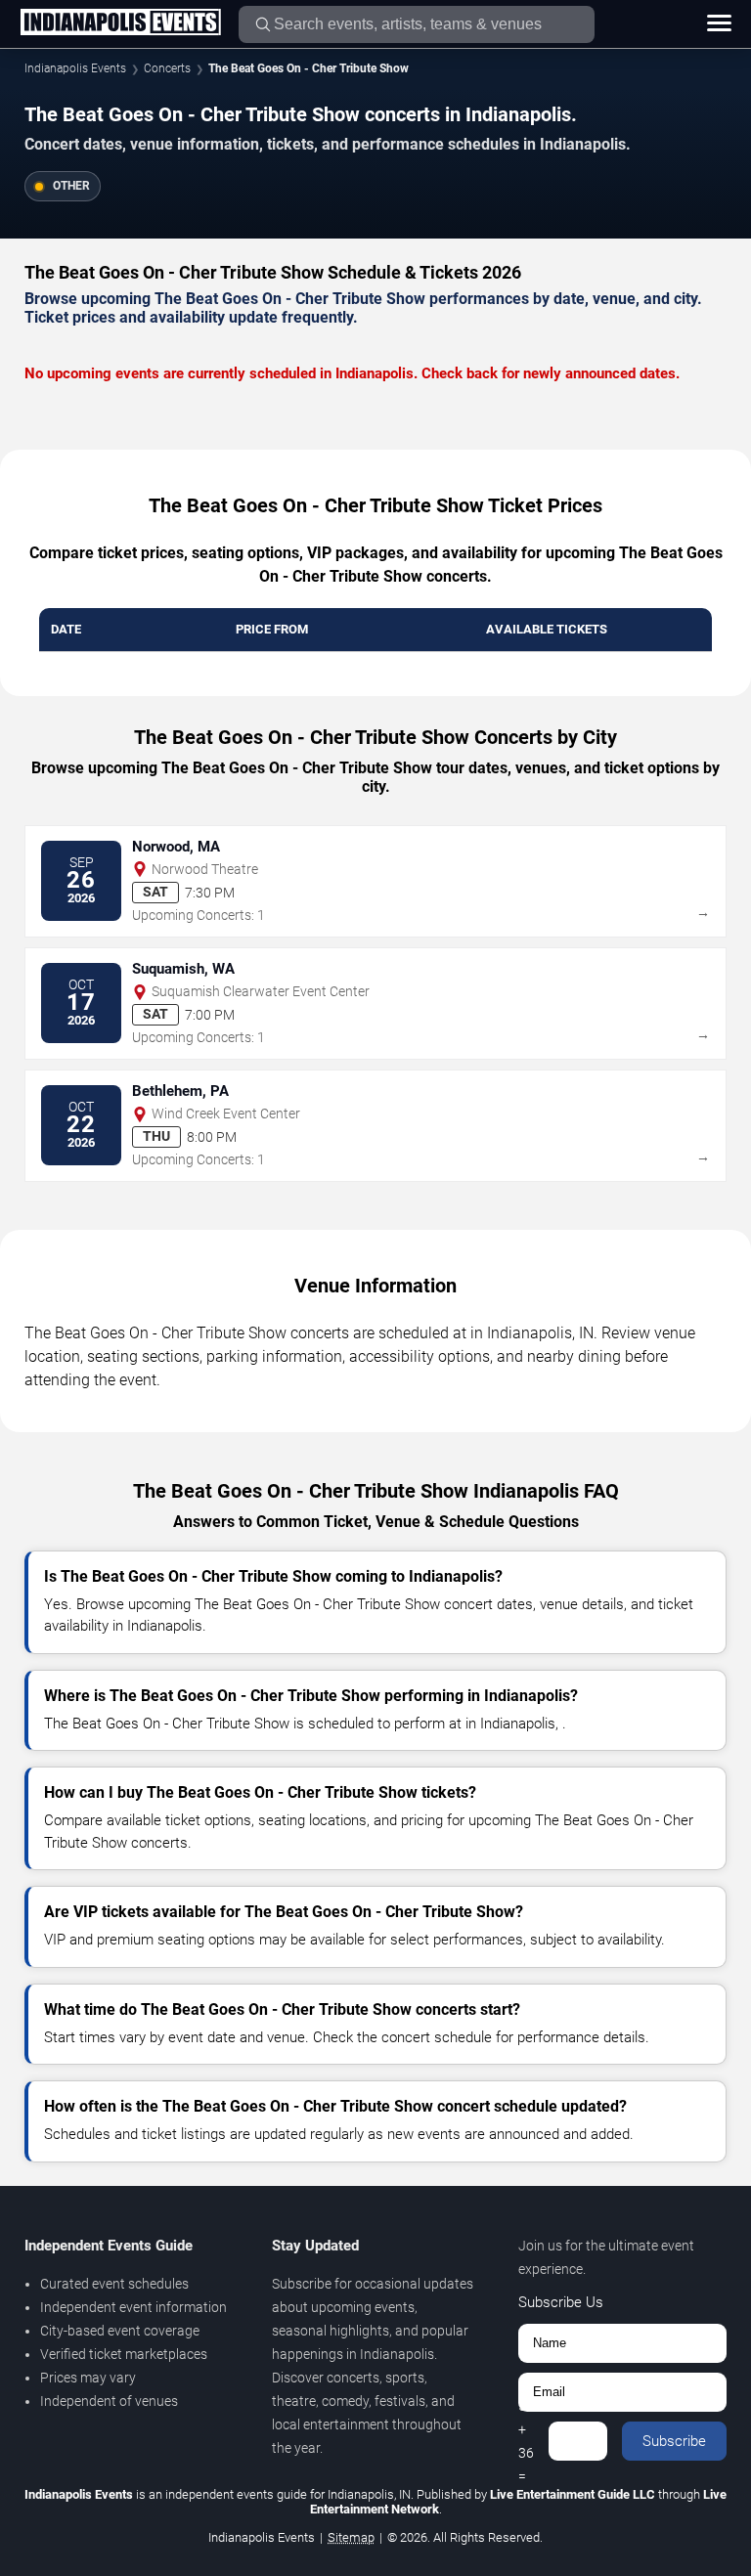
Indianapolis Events (75, 68)
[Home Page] (120, 23)
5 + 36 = (526, 2441)
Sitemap (351, 2537)
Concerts (167, 68)
